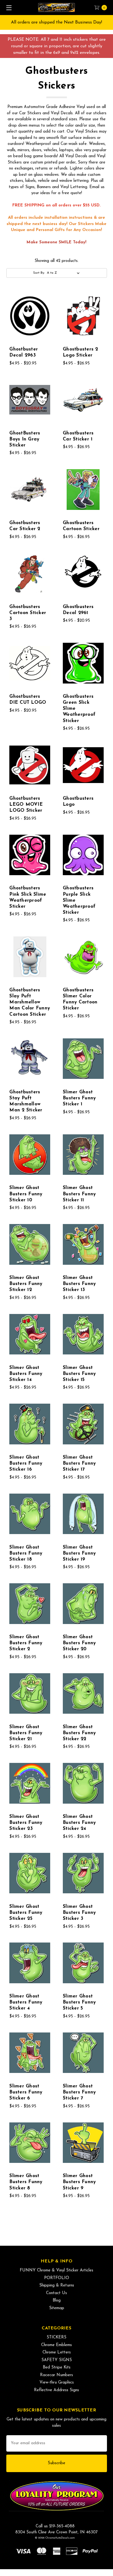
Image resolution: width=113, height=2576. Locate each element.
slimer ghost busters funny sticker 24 (79, 1823)
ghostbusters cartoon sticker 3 (28, 613)
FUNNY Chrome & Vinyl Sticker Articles (56, 2270)
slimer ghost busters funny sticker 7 (79, 2092)
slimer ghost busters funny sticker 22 (79, 1733)
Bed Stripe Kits (57, 2368)
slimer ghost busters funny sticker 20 (79, 1643)
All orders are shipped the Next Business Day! (56, 22)
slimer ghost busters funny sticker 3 (79, 1913)
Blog (57, 2301)
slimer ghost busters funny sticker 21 (26, 1733)
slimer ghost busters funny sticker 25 (26, 1913)
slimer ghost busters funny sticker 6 (26, 2092)
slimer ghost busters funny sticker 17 (79, 1463)
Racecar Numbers (56, 2375)
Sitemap (57, 2308)
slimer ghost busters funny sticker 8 (26, 2182)
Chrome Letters (57, 2352)
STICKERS (56, 2337)
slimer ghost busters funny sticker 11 (79, 1194)
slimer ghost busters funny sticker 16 (26, 1463)
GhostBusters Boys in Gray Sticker (25, 439)
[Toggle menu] (8, 8)
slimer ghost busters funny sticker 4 (26, 2002)
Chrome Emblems (56, 2345)
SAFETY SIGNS (57, 2360)
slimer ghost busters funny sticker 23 (26, 1823)
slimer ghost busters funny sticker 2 (26, 1643)
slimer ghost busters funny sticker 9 (79, 2182)
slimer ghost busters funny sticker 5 (79, 2002)
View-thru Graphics (57, 2383)
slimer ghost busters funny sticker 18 (26, 1553)
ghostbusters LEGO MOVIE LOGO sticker (26, 804)
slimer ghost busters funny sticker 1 (79, 1098)
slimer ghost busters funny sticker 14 (26, 1374)
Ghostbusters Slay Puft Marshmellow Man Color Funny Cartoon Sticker (30, 1002)
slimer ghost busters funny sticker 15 (79, 1374)
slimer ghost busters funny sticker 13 (79, 1284)
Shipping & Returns (57, 2286)
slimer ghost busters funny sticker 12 (26, 1284)
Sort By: (39, 273)
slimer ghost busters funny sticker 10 (26, 1194)
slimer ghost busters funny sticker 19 (79, 1553)
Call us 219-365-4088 (55, 2526)
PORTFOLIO (57, 2278)
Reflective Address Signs (56, 2390)
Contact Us (56, 2293)
